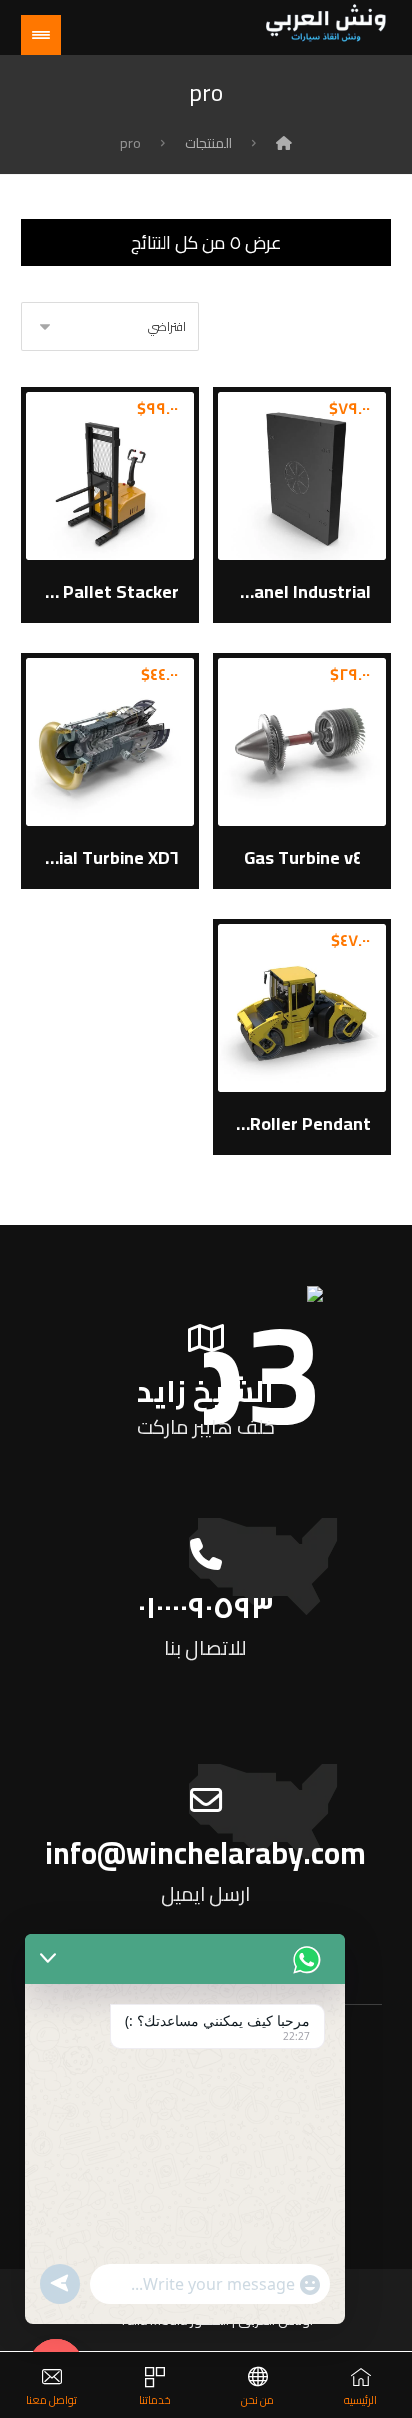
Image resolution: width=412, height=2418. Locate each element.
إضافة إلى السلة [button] (303, 502)
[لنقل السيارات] (326, 23)
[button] (41, 35)
